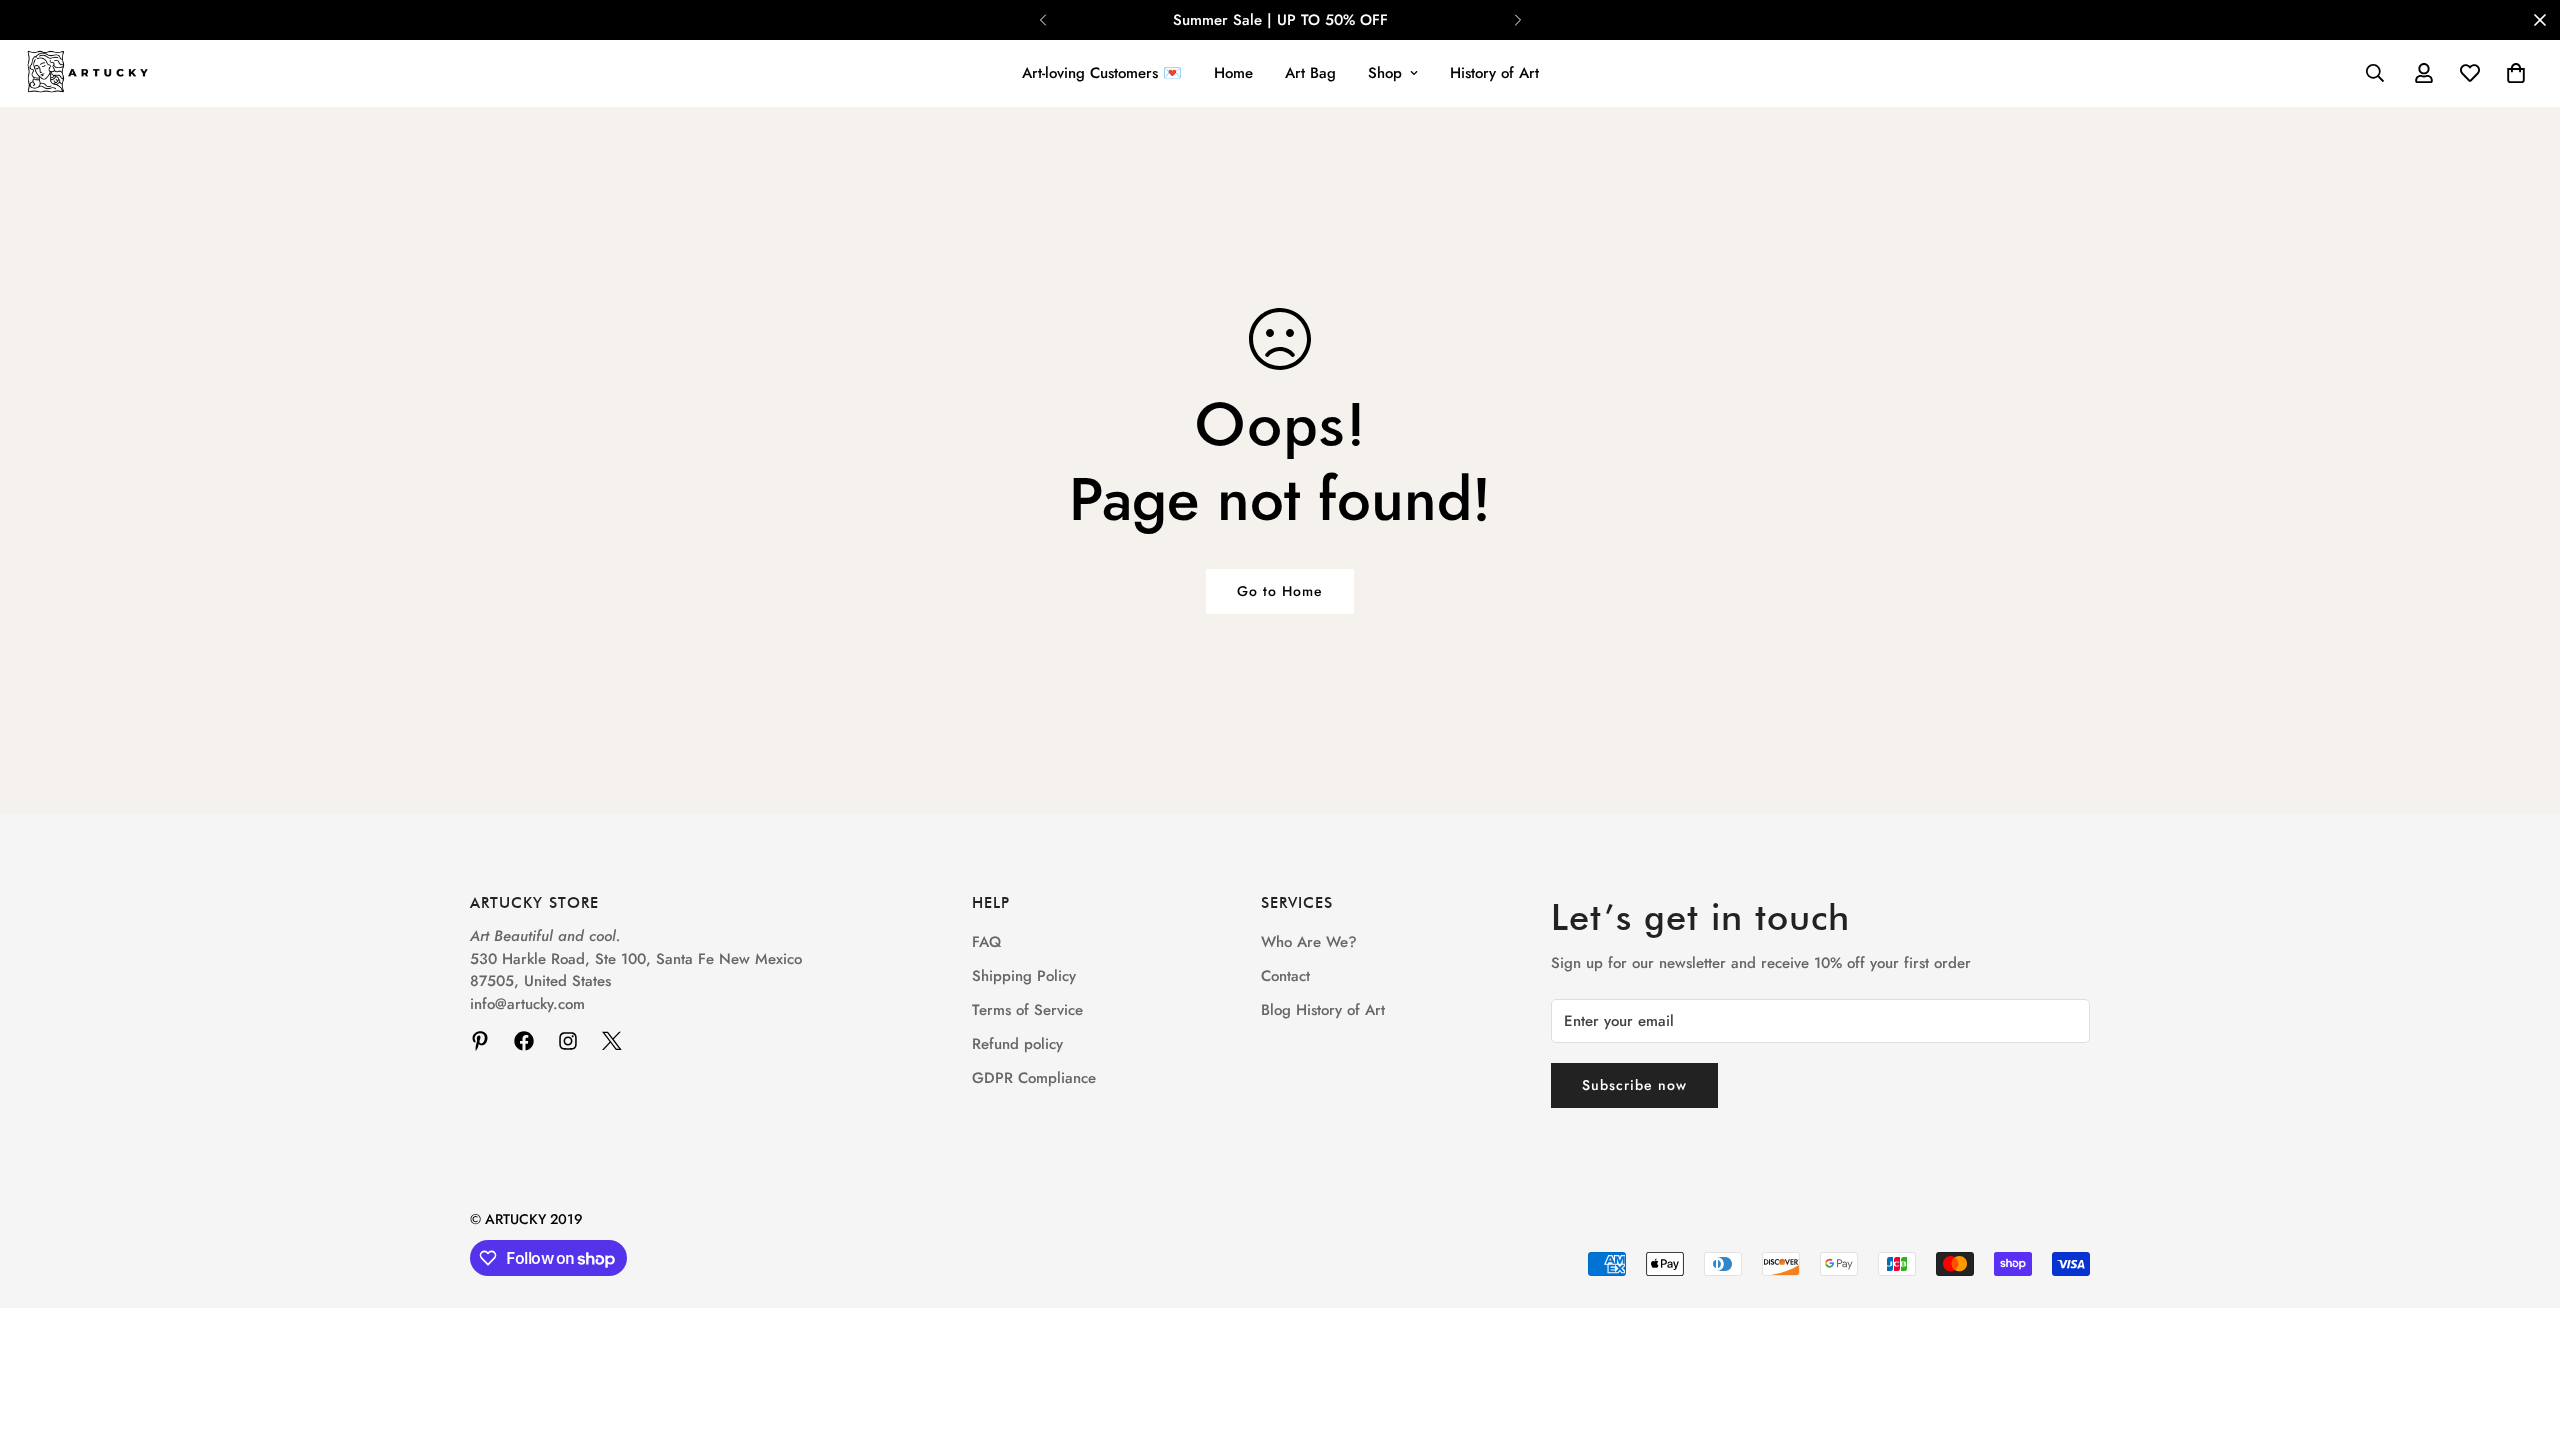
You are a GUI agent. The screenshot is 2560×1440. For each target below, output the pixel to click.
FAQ (986, 942)
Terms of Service (1027, 1010)
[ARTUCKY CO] (87, 73)
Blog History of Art (1323, 1010)
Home (1233, 73)
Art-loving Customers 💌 (1102, 73)
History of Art (1494, 73)
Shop (1385, 73)
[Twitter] (612, 1041)
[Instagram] (568, 1041)
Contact (1285, 976)
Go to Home (1280, 591)
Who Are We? (1309, 942)
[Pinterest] (480, 1041)
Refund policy (1017, 1044)
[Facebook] (524, 1041)
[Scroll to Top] (2521, 1331)
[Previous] (1042, 20)
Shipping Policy (1024, 976)
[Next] (1517, 20)
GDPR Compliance (1034, 1078)
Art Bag (1310, 73)
